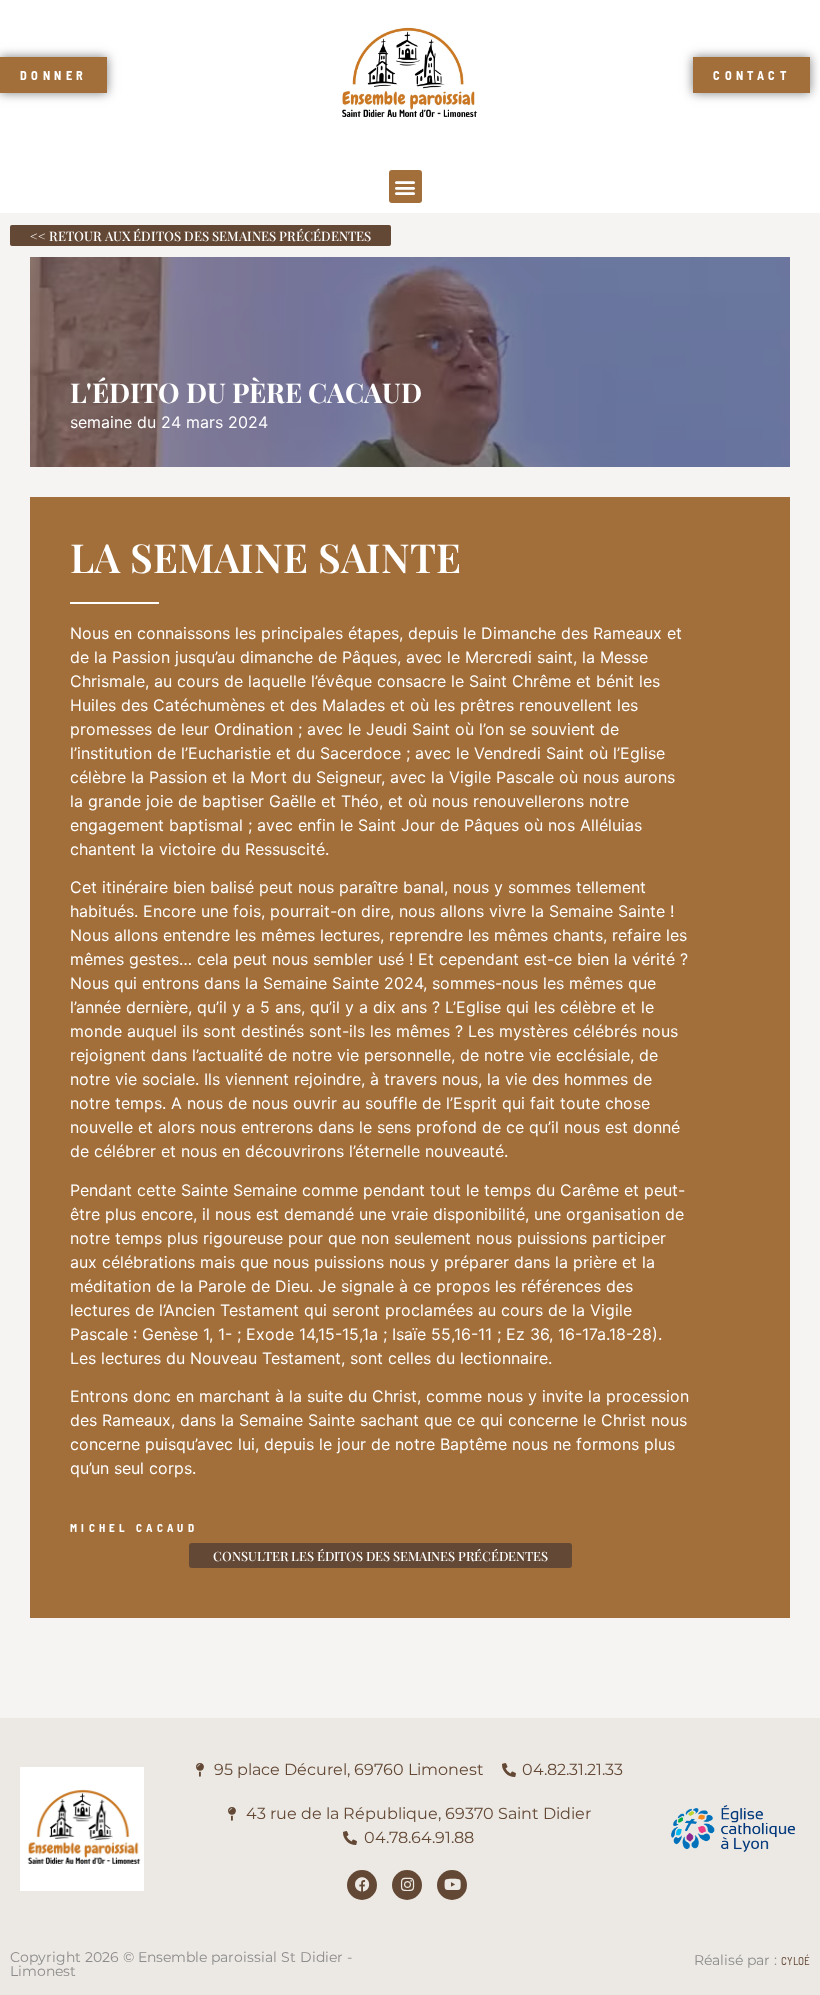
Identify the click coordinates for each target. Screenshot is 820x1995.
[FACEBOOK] (362, 1885)
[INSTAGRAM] (407, 1885)
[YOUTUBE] (452, 1885)
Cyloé (795, 1960)
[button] (405, 186)
